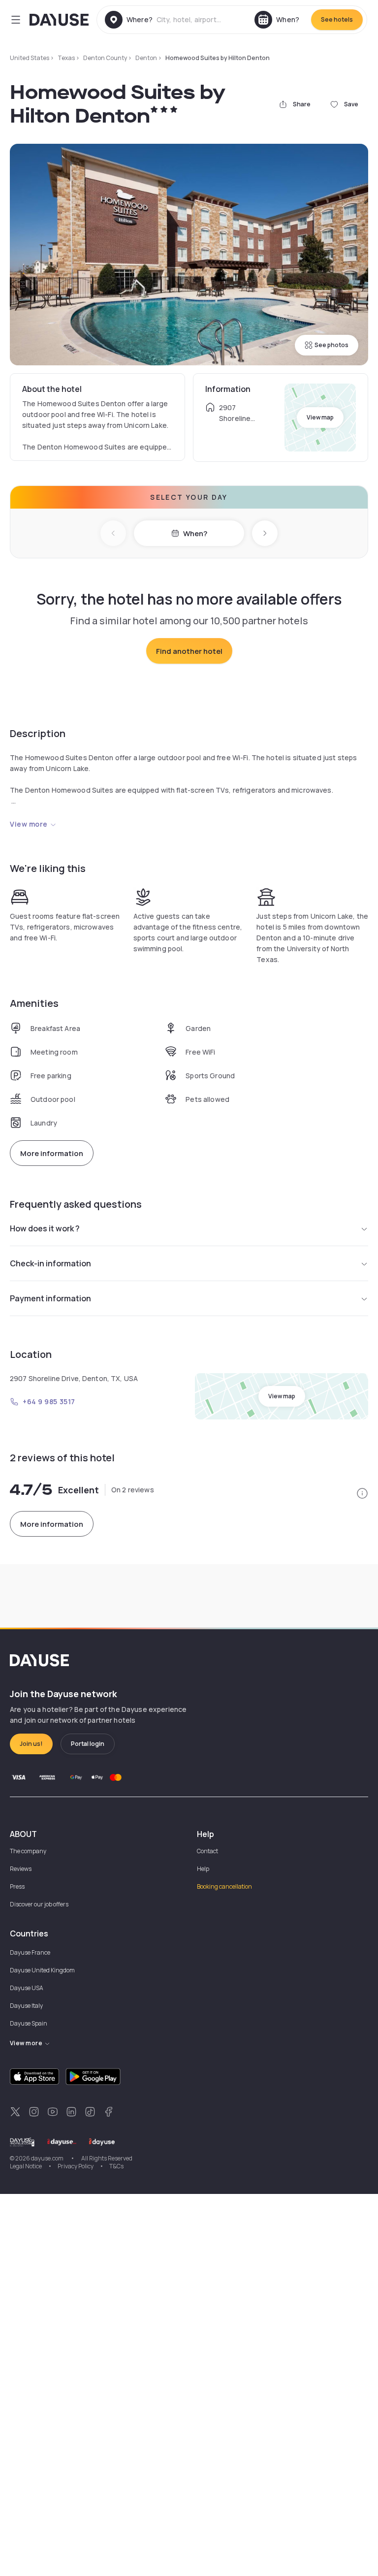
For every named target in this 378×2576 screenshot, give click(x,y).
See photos (331, 345)
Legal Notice (26, 2166)
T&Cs (116, 2166)
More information (52, 1153)
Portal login (88, 1744)
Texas (66, 58)
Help (203, 1869)
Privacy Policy (76, 2166)
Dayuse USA (27, 1988)
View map (320, 417)
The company (28, 1851)
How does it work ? (45, 1228)
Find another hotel (189, 651)
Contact (207, 1851)
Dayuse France (30, 1952)
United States (30, 58)
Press (17, 1886)
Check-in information (50, 1263)
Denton (146, 58)
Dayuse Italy (26, 2006)
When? (195, 533)
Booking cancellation (224, 1886)
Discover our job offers (39, 1904)
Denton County (105, 58)
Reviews (21, 1869)
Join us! (31, 1744)
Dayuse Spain (29, 2023)
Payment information (50, 1298)
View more (29, 824)
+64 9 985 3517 (49, 1401)
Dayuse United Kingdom (42, 1970)
